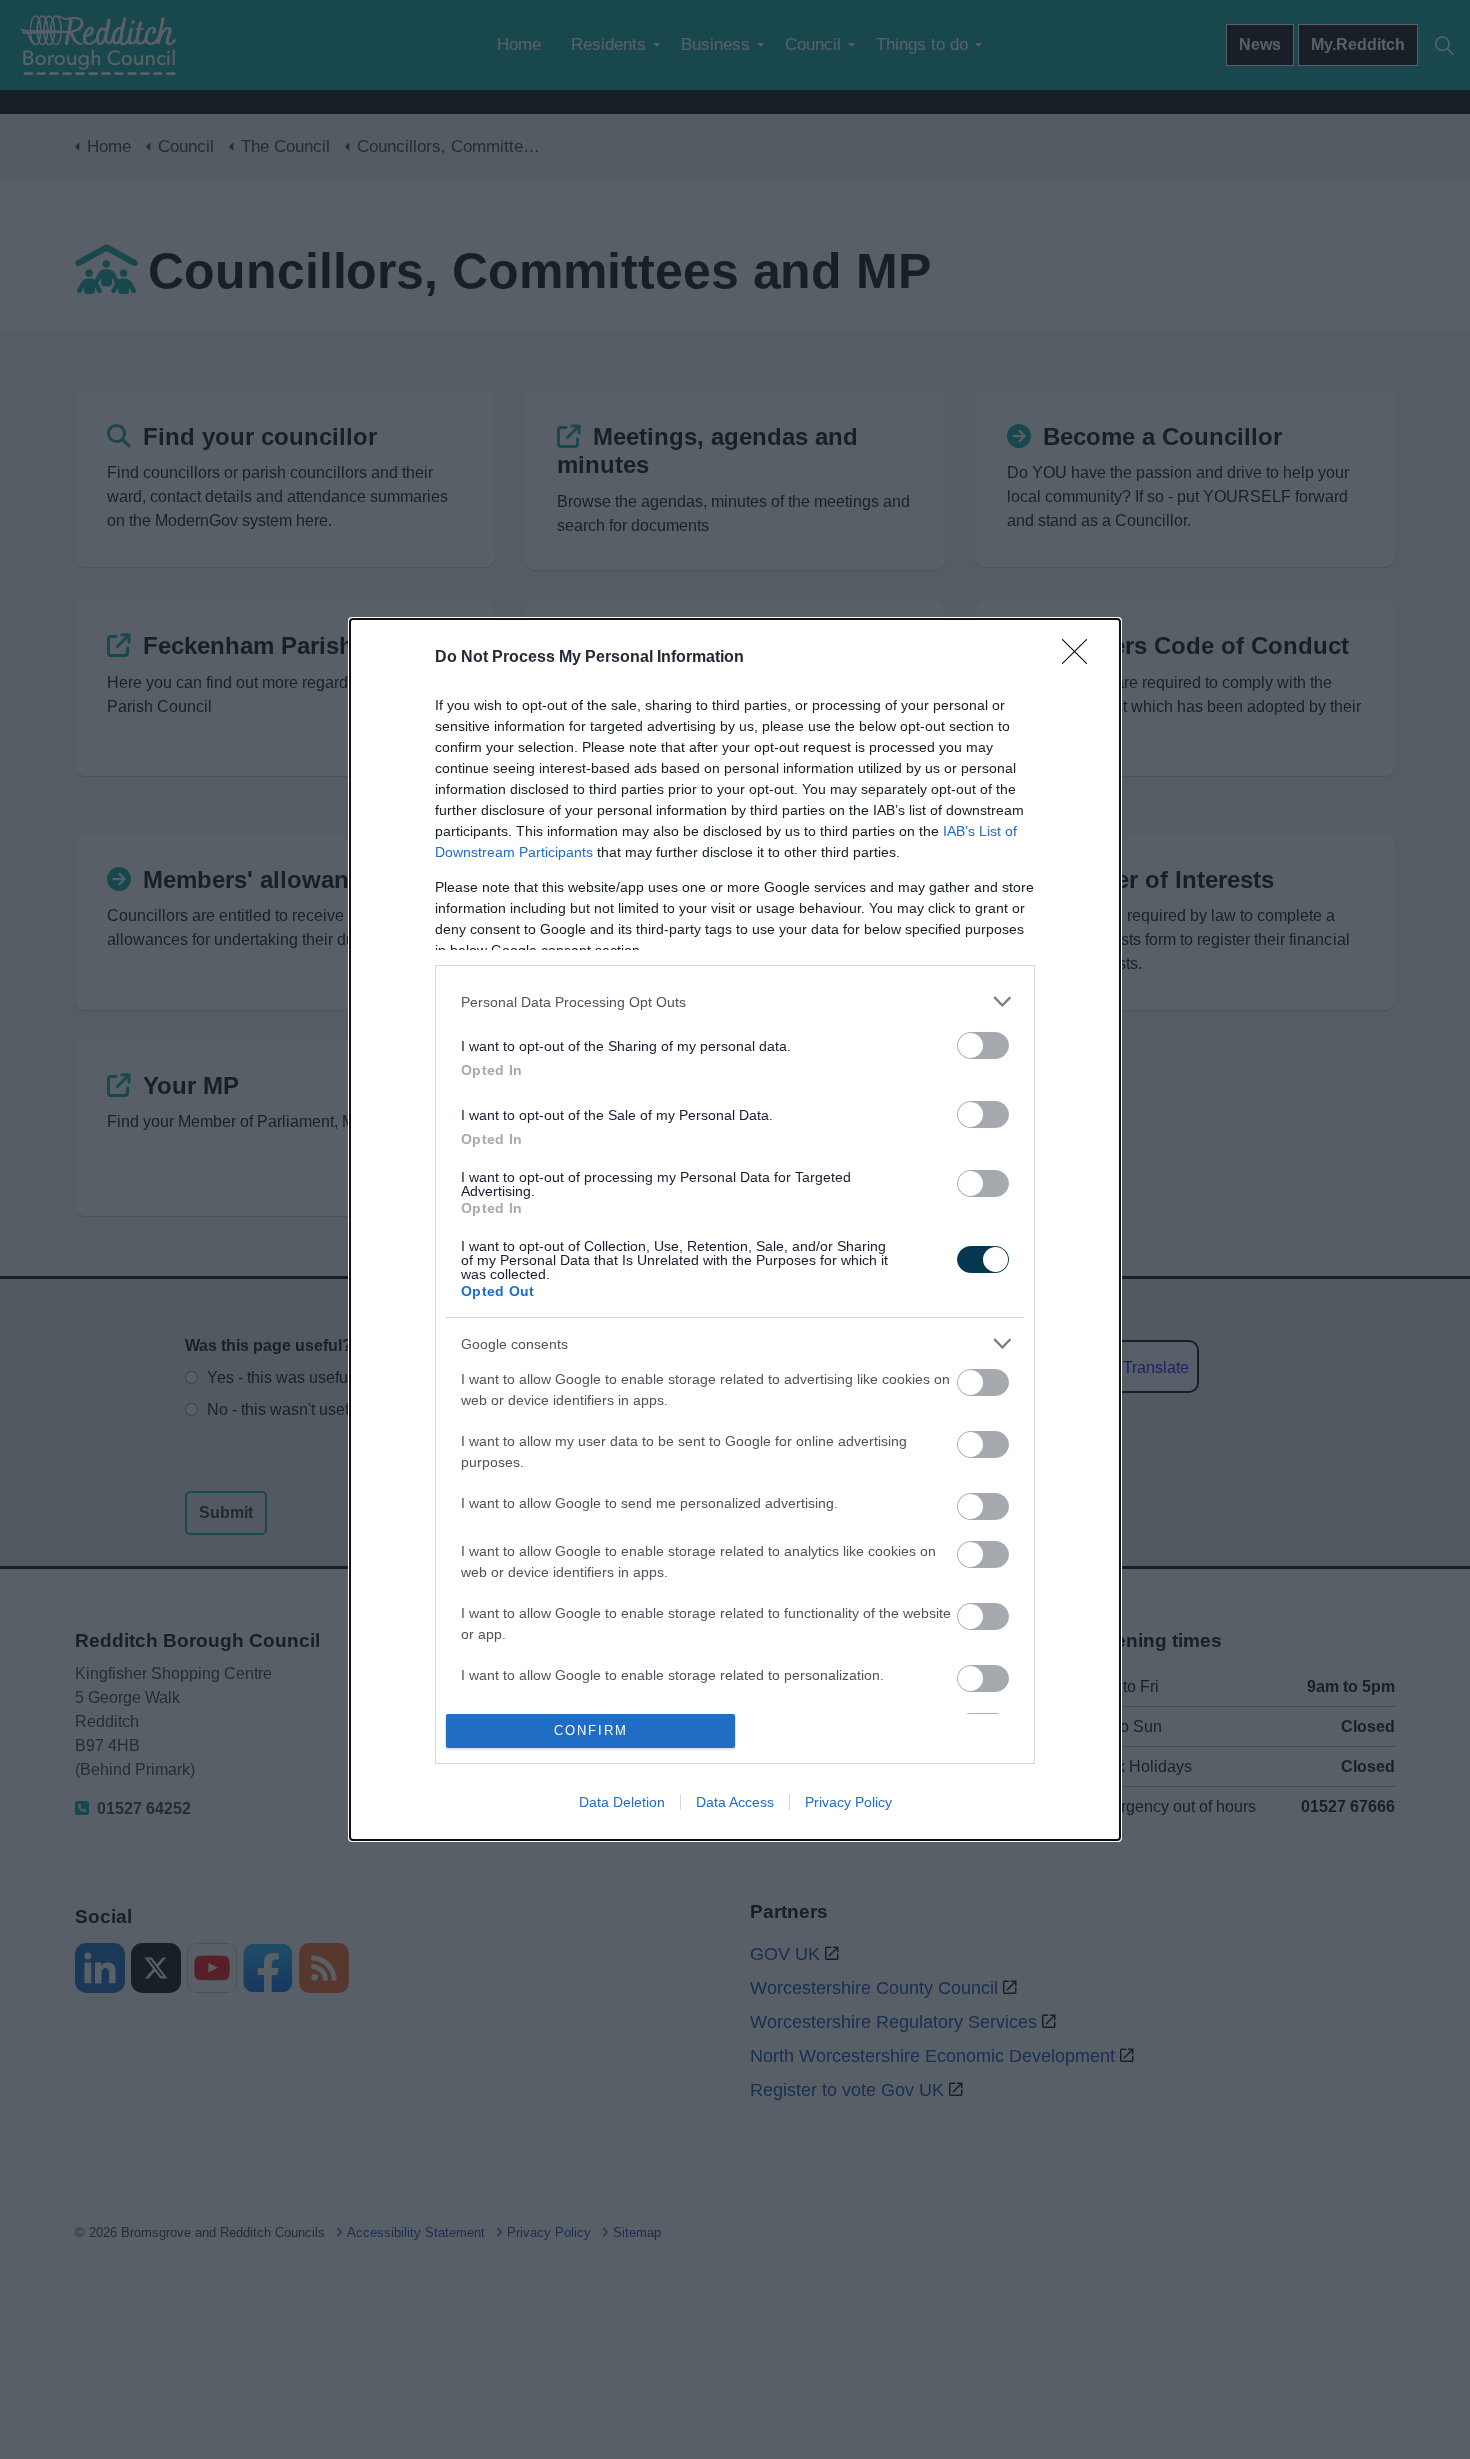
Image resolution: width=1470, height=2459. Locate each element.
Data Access (735, 1802)
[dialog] (735, 1229)
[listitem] (735, 1001)
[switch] (983, 1045)
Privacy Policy (848, 1802)
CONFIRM (591, 1730)
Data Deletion (622, 1802)
